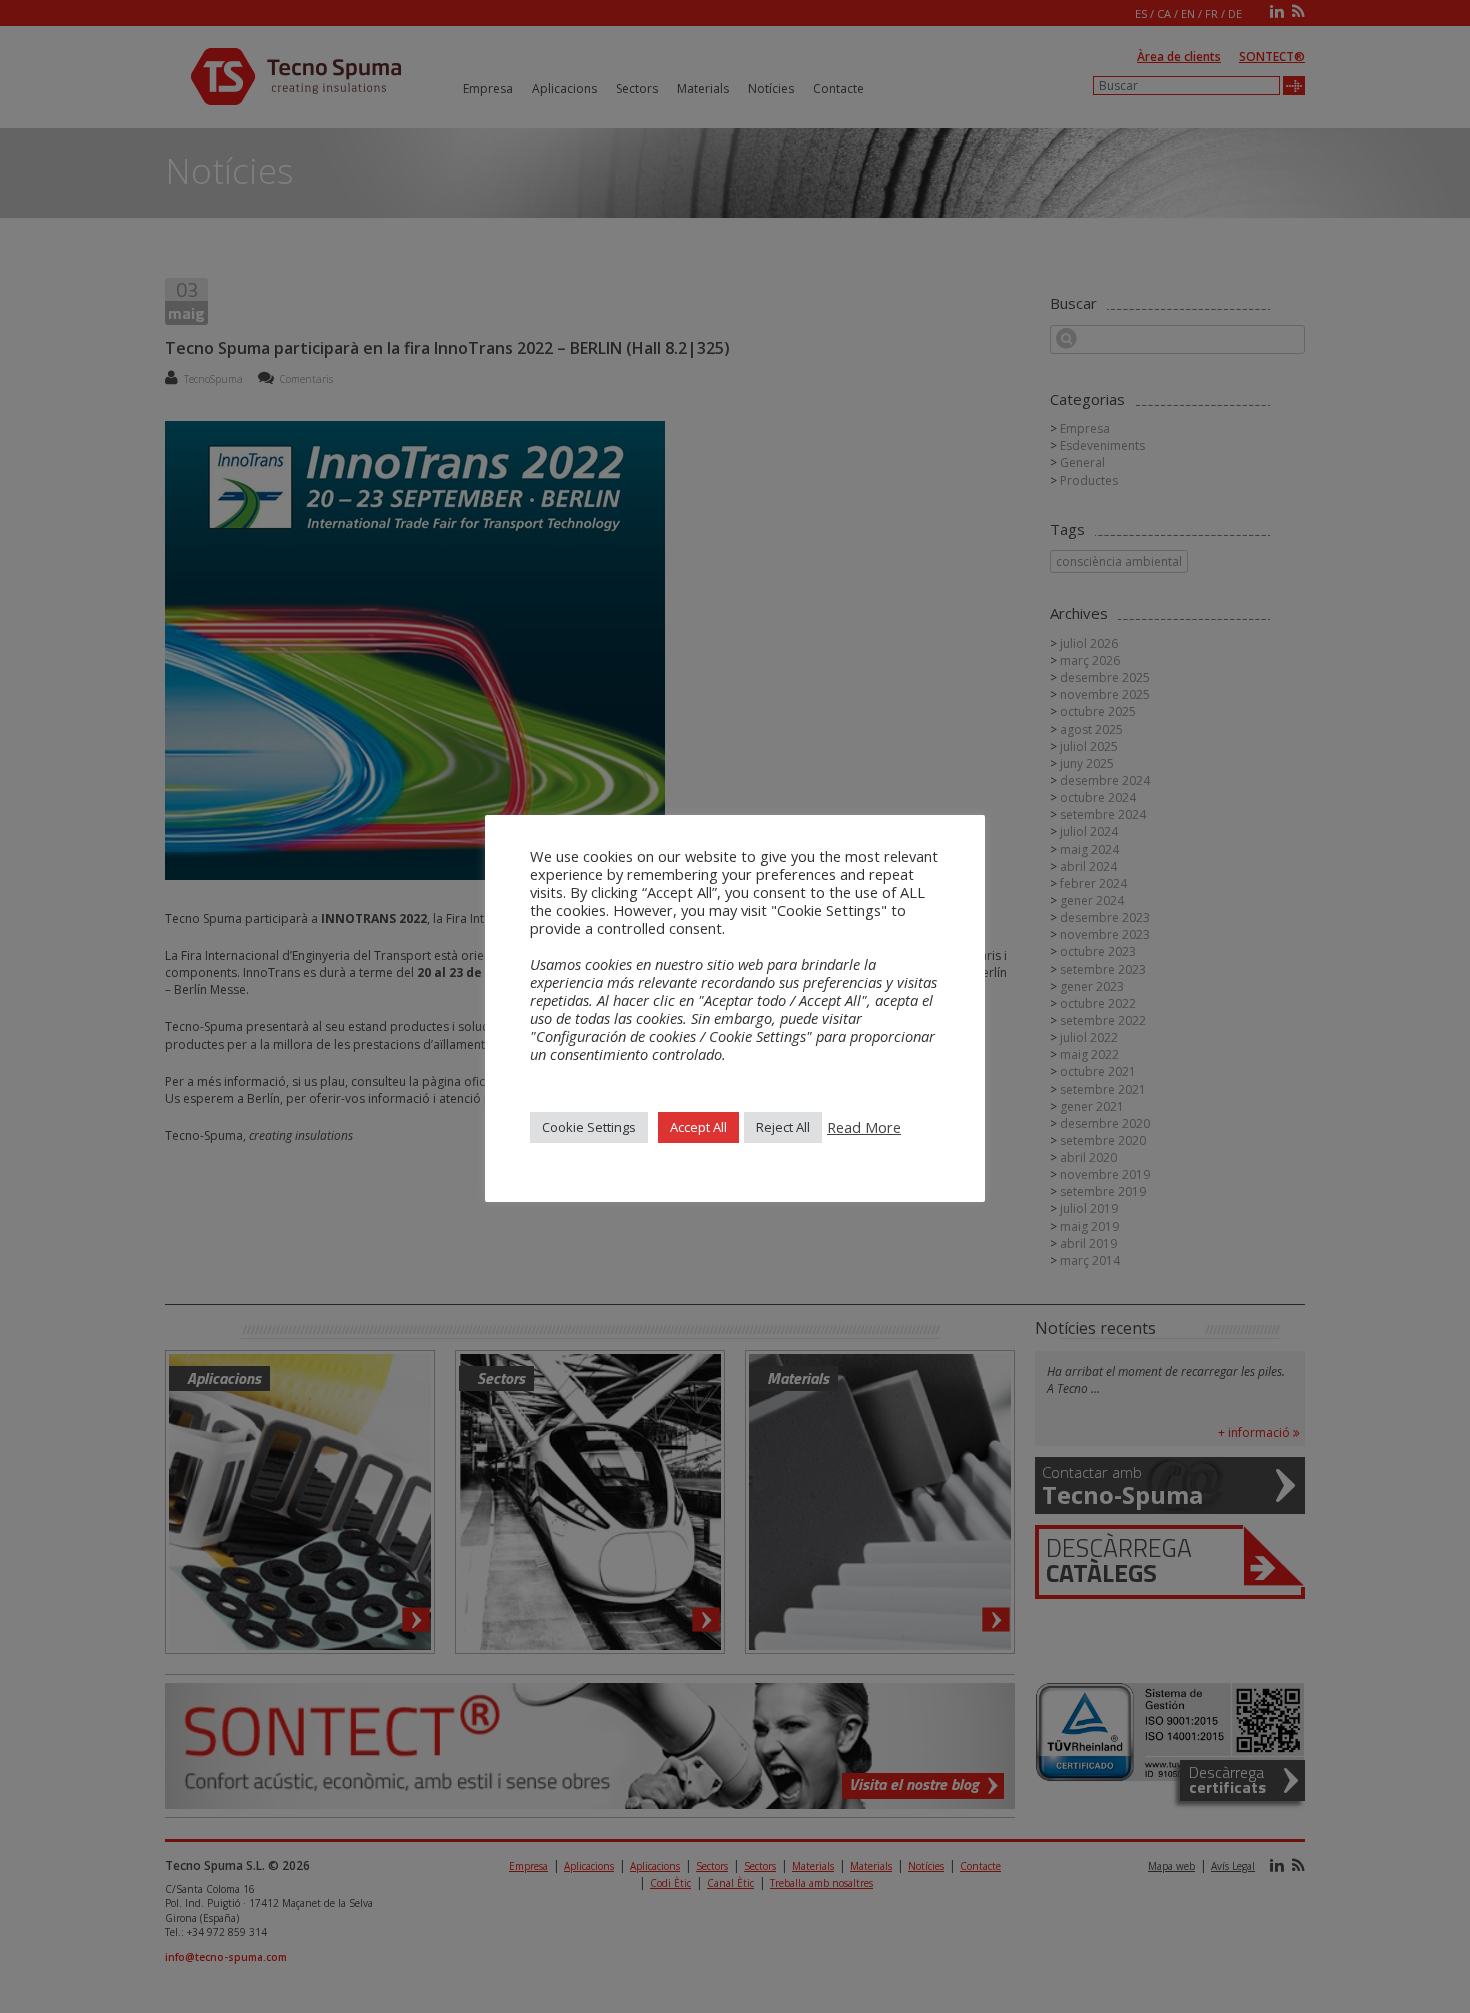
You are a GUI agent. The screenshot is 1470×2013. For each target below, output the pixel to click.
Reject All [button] (783, 1127)
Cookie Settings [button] (589, 1127)
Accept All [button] (698, 1127)
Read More (864, 1127)
